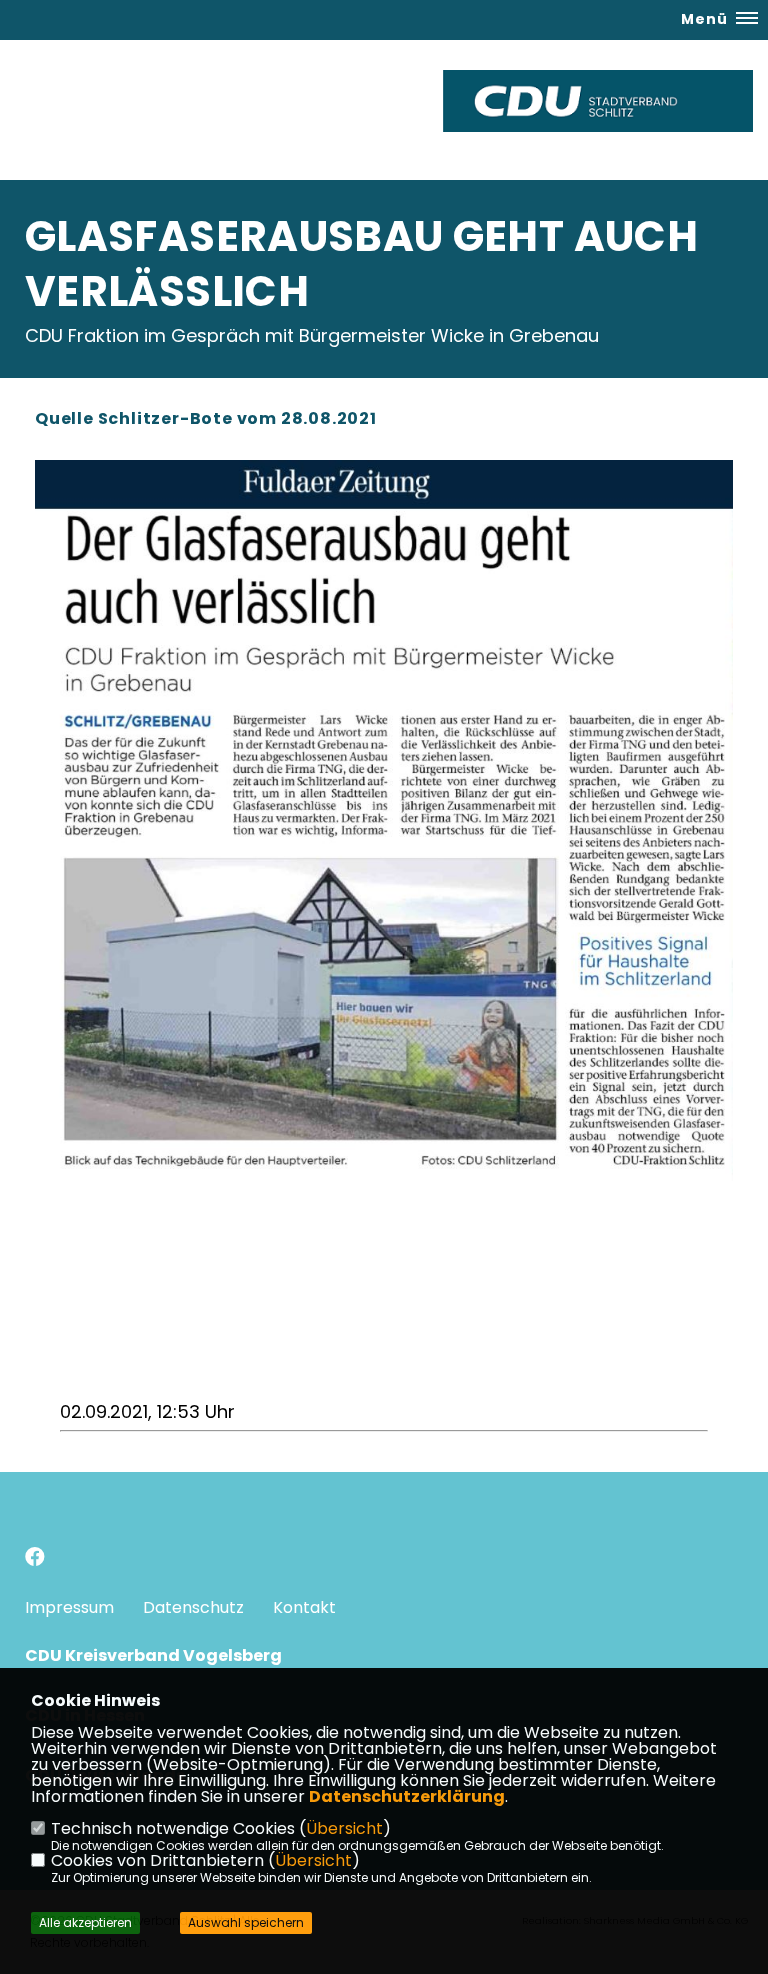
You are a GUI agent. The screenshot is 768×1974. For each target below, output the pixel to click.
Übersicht (344, 1828)
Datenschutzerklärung (407, 1796)
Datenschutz (193, 1607)
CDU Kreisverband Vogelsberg (153, 1655)
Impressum (69, 1607)
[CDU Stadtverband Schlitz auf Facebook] (35, 1559)
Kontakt (304, 1607)
